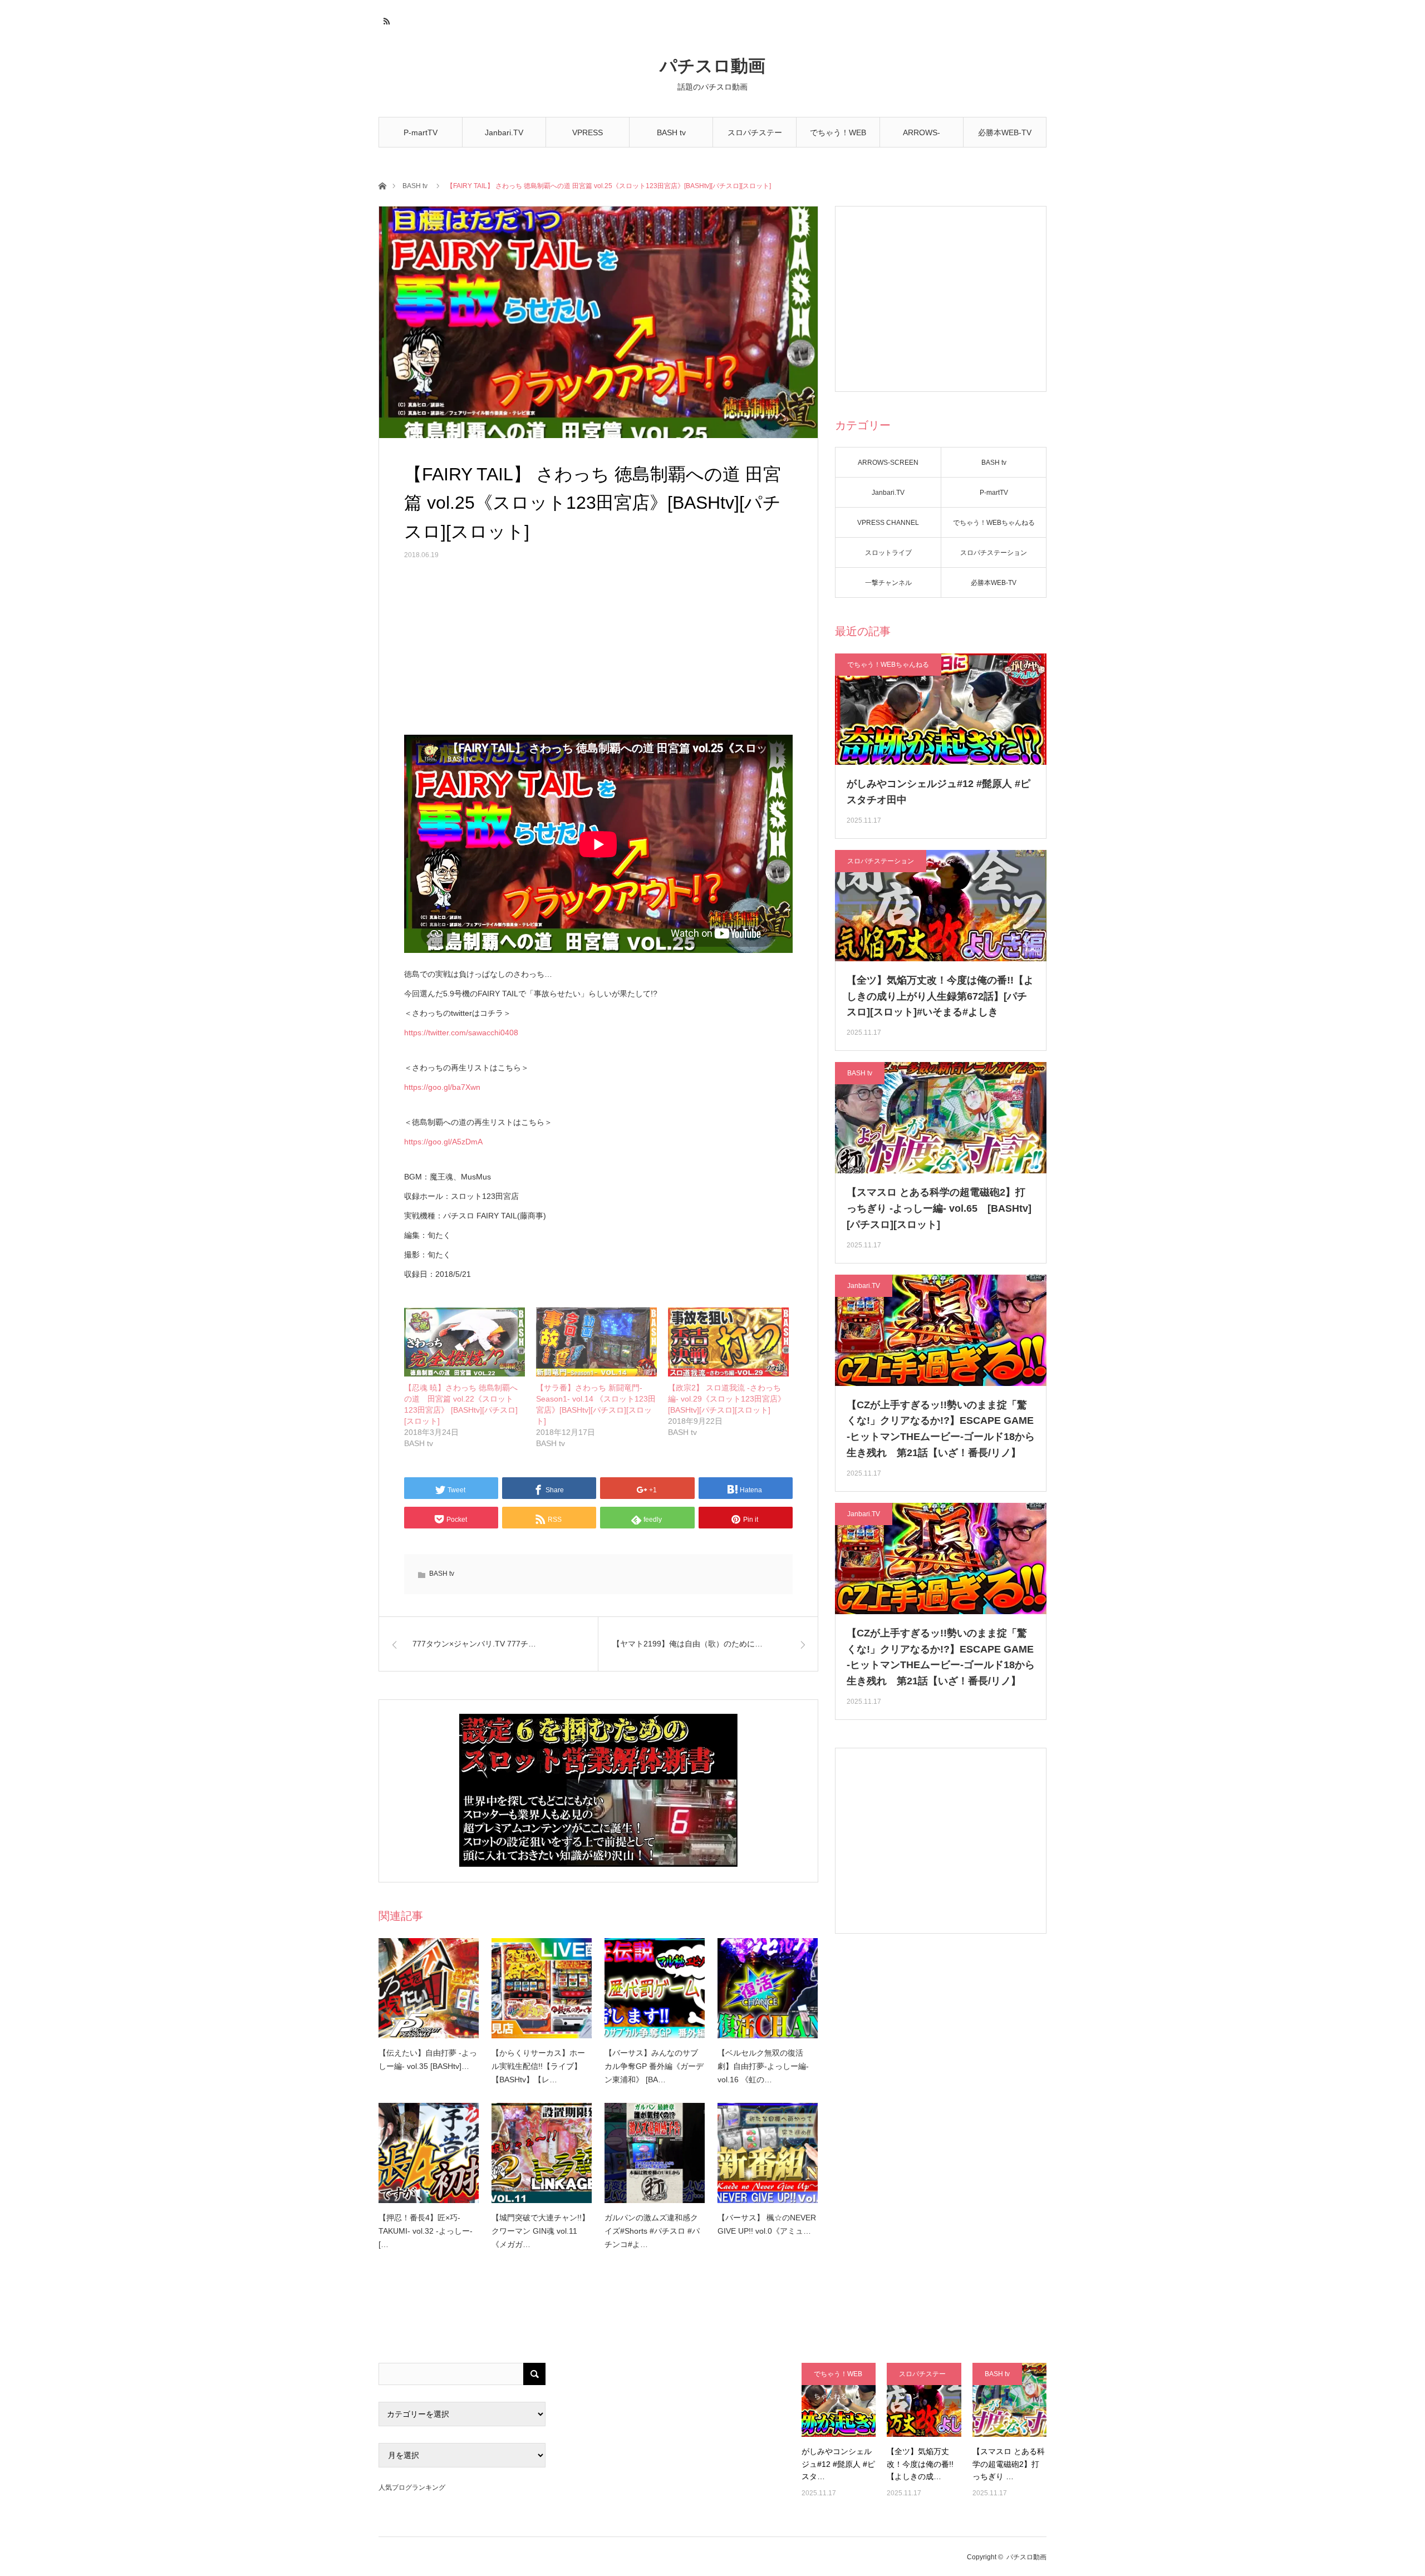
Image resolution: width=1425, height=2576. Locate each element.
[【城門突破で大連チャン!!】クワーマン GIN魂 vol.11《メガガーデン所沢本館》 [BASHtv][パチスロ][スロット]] (542, 2153)
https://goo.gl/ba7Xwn (442, 1087)
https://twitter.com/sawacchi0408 (461, 1033)
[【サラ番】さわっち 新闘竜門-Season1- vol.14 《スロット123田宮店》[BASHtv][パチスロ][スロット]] (596, 1342)
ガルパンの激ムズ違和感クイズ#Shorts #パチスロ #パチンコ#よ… (652, 2231)
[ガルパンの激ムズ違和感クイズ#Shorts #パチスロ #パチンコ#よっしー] (655, 2153)
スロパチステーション (755, 138)
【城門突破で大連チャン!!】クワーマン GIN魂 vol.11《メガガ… (540, 2231)
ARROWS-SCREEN (922, 138)
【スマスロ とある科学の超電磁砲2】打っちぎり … (1009, 2464)
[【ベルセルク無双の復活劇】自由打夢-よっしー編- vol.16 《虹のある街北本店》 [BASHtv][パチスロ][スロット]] (768, 1988)
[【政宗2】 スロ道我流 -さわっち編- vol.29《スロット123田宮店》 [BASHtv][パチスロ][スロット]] (728, 1342)
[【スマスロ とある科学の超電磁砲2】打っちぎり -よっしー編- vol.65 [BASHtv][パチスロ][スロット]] (1009, 2400)
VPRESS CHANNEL (588, 138)
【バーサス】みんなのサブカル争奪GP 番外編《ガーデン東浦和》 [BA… (654, 2066)
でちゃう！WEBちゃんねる (838, 138)
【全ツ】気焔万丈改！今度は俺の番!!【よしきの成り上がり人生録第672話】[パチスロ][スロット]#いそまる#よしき (940, 996)
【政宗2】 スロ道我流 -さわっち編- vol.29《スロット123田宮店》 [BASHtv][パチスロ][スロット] (727, 1399)
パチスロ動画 (712, 66)
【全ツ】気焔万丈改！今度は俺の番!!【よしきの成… (920, 2464)
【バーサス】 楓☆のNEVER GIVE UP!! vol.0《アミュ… (767, 2224)
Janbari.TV (504, 132)
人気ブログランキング (412, 2487)
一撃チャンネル (888, 583)
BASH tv (671, 132)
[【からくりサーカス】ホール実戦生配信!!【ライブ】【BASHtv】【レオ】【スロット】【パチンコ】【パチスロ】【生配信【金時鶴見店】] (542, 1988)
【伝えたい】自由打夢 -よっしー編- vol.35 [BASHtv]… (428, 2059)
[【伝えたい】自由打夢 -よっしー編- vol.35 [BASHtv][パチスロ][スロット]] (429, 1988)
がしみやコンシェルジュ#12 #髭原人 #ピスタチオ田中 (938, 792)
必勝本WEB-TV (1005, 132)
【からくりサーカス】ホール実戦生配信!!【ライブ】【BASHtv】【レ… (538, 2066)
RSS (385, 19)
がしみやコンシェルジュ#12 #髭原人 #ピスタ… (838, 2464)
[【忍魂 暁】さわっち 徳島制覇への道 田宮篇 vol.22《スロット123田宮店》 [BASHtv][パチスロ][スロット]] (465, 1342)
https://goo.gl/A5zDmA (443, 1142)
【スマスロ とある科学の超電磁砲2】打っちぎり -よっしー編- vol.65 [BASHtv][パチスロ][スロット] (939, 1208)
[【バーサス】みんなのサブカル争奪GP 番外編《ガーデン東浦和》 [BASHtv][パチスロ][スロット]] (655, 1988)
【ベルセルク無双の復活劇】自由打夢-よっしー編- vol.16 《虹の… (763, 2066)
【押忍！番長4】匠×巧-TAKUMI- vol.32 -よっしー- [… (426, 2231)
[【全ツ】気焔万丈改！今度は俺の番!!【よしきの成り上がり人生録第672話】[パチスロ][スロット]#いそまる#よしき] (924, 2400)
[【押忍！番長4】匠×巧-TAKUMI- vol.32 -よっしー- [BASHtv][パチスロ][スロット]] (429, 2153)
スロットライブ (888, 553)
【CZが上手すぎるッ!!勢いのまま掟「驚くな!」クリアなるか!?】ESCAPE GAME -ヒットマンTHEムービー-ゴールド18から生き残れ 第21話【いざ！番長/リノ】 (941, 1429)
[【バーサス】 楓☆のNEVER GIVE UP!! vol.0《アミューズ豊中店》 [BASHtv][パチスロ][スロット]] (768, 2153)
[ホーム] (382, 185)
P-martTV (421, 132)
